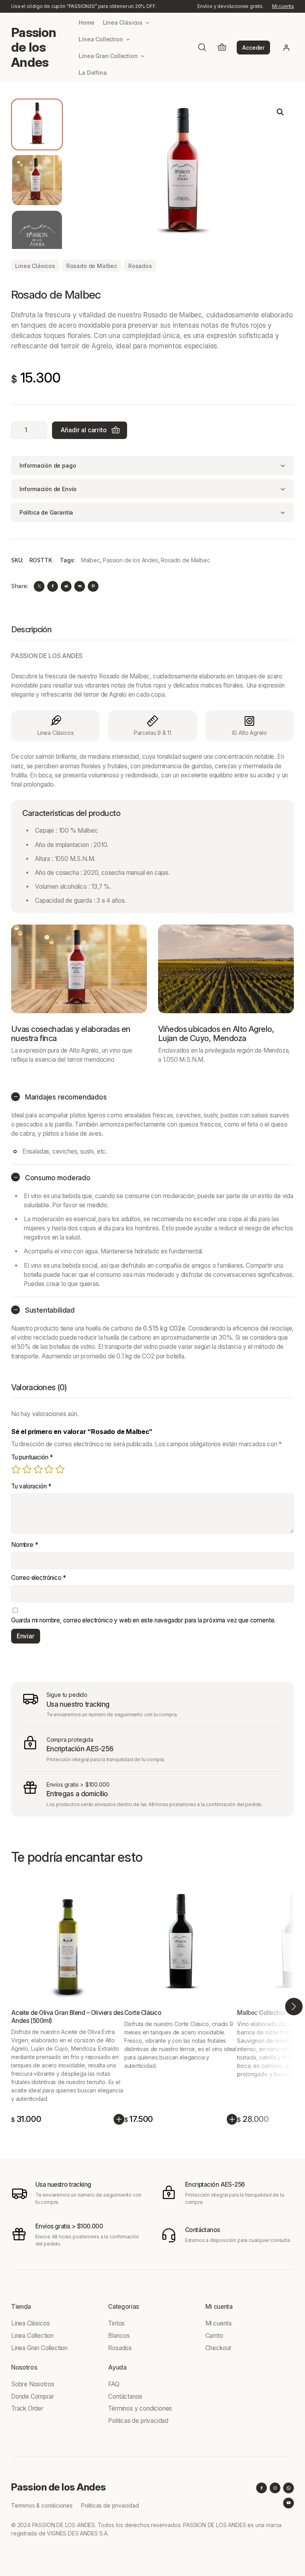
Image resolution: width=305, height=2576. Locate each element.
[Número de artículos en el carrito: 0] (222, 48)
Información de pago (48, 465)
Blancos (119, 2336)
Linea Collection (32, 2336)
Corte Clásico (143, 2013)
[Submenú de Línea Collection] (128, 39)
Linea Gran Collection (39, 2348)
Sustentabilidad (50, 1310)
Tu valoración (31, 1486)
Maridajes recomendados (66, 1097)
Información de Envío (48, 489)
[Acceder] (287, 48)
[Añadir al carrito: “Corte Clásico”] (232, 2119)
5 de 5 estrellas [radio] (60, 1469)
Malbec (91, 560)
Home (86, 22)
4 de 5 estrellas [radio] (49, 1469)
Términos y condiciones (140, 2408)
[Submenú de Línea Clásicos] (148, 22)
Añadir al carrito (84, 430)
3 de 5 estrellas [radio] (38, 1469)
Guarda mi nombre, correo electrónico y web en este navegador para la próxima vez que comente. (143, 1620)
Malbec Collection (262, 2013)
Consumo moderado (58, 1178)
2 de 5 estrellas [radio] (27, 1469)
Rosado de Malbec (92, 266)
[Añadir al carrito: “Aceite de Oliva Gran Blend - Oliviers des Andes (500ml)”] (119, 2119)
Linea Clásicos (35, 266)
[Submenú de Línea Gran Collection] (143, 56)
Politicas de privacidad (138, 2421)
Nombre (25, 1545)
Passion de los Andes (34, 48)
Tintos (116, 2323)
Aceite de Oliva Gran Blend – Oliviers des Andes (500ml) (67, 2017)
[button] (280, 112)
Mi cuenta (283, 6)
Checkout (218, 2348)
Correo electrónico (39, 1578)
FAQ (114, 2384)
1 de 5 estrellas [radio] (16, 1469)
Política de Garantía (46, 512)
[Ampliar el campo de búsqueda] (202, 47)
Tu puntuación (32, 1457)
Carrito (214, 2336)
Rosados (140, 266)
